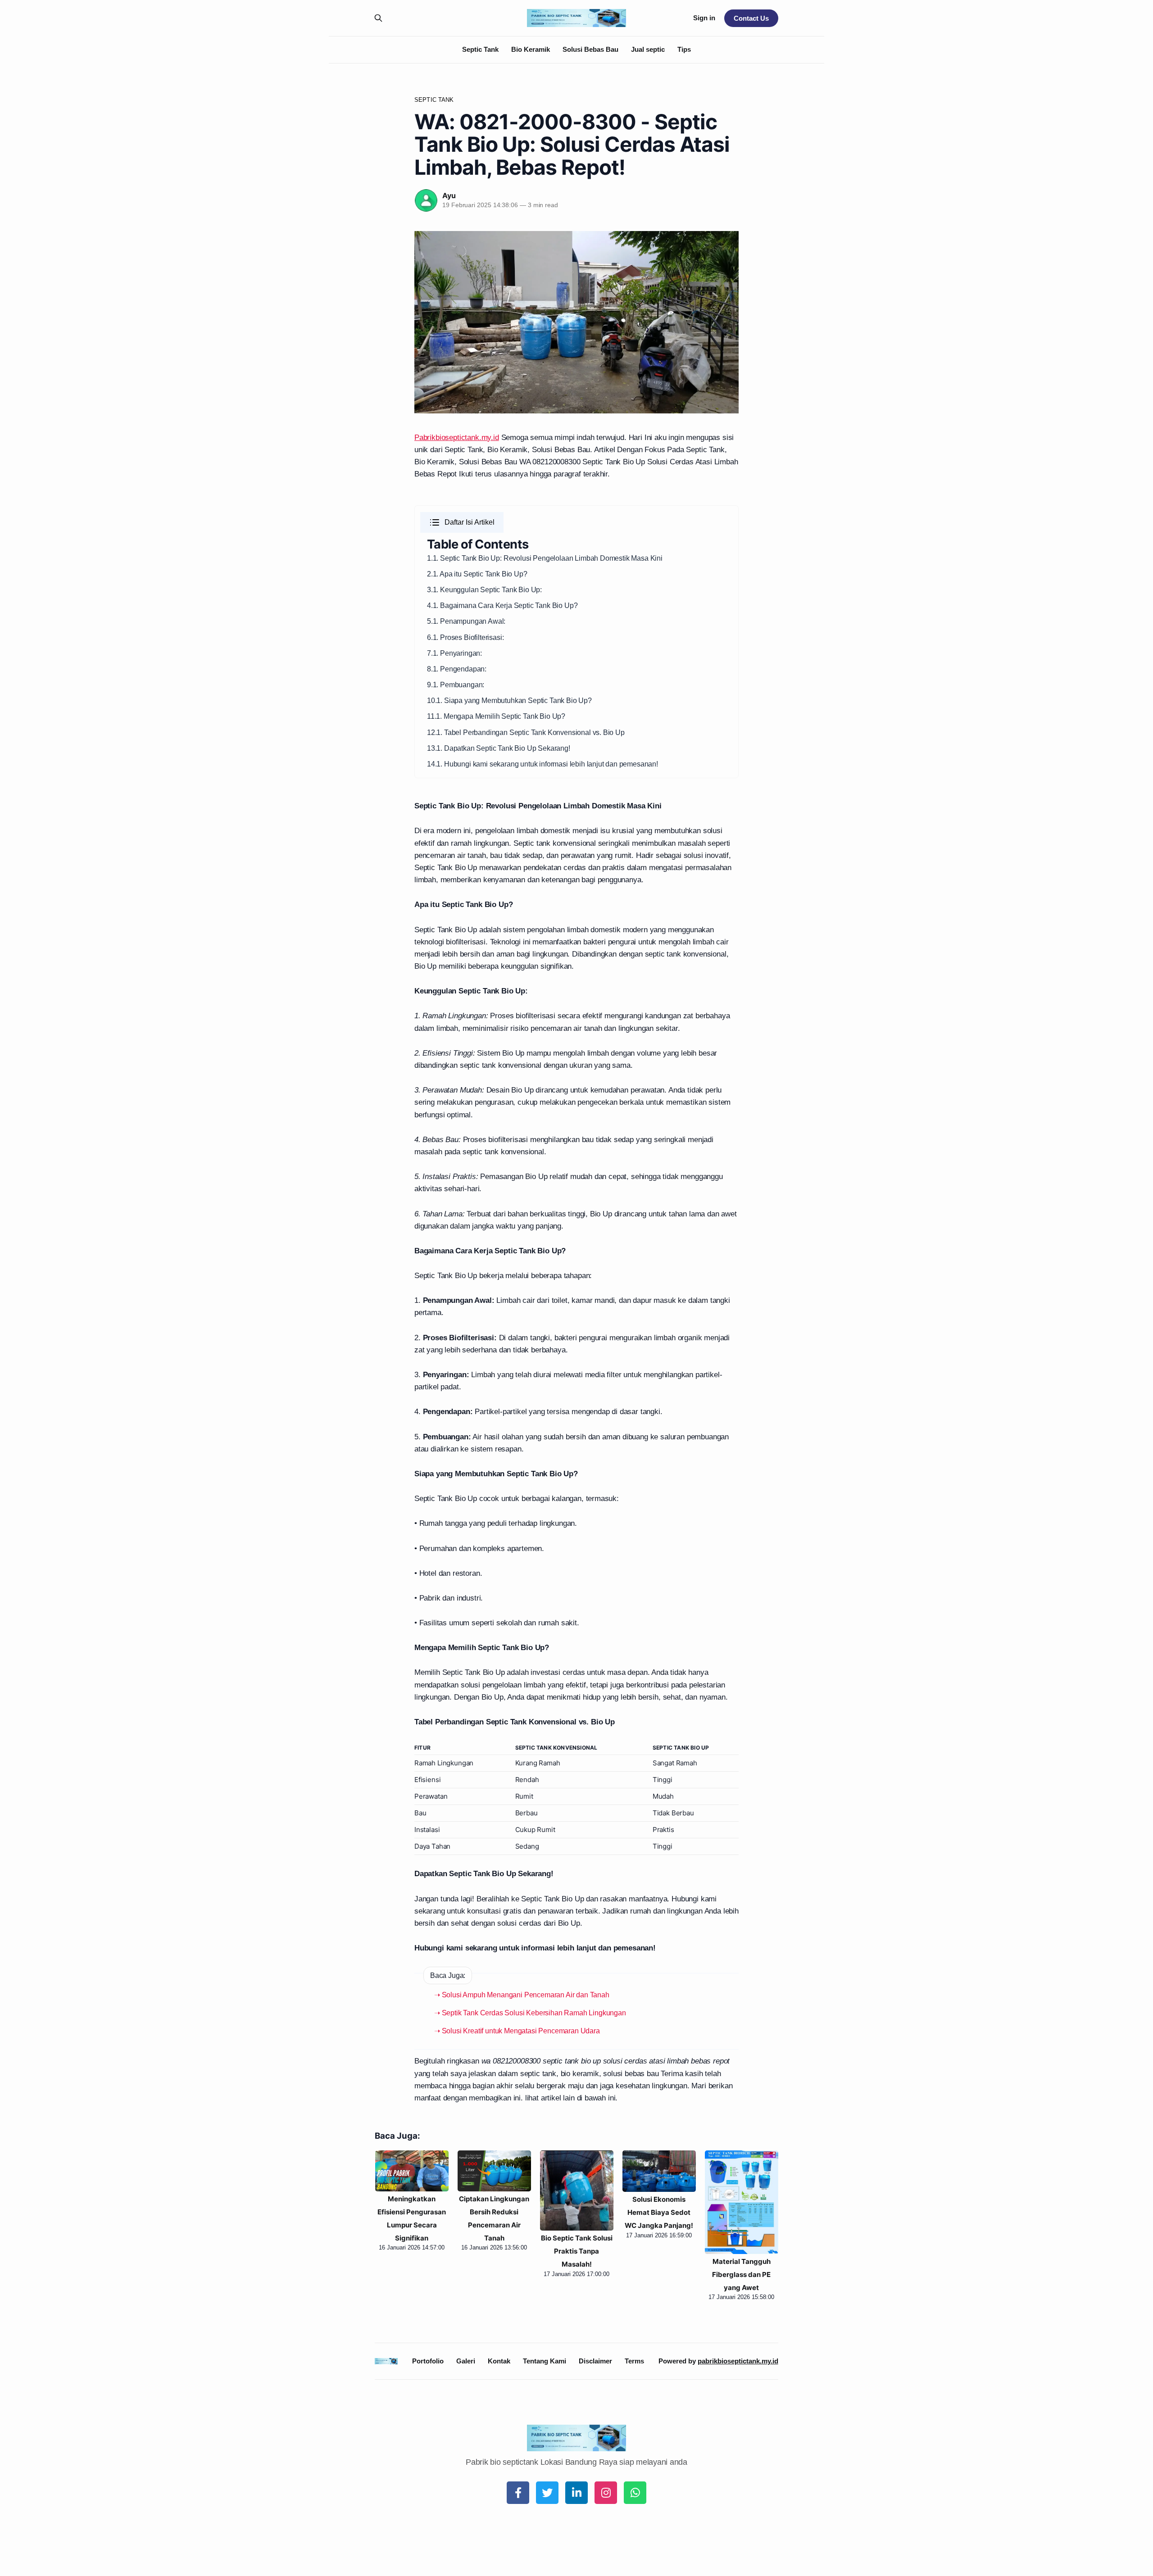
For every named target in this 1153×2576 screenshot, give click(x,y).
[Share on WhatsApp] (635, 2493)
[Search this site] (378, 18)
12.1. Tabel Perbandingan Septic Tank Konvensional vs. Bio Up (526, 732)
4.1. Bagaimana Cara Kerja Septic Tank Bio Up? (502, 605)
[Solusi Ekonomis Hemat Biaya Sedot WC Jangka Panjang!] (659, 2171)
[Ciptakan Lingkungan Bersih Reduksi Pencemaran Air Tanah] (494, 2171)
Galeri (466, 2361)
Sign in (704, 18)
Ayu (449, 195)
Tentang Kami (545, 2361)
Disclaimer (595, 2361)
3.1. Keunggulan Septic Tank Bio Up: (484, 590)
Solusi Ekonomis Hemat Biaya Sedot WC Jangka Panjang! (659, 2212)
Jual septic (648, 49)
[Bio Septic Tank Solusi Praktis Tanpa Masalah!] (577, 2191)
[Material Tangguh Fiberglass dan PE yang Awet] (742, 2202)
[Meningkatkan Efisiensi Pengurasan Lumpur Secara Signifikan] (412, 2171)
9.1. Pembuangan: (456, 685)
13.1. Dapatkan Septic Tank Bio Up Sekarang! (499, 748)
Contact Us (751, 18)
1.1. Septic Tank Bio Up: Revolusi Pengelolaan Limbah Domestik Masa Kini (545, 558)
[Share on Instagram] (606, 2493)
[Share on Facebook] (518, 2493)
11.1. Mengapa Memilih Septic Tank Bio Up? (496, 716)
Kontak (499, 2361)
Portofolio (428, 2361)
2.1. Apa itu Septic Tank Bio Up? (477, 574)
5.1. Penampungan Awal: (466, 621)
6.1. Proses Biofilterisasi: (465, 637)
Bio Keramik (531, 49)
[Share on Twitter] (547, 2493)
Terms (634, 2361)
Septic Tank (480, 49)
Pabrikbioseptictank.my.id (457, 438)
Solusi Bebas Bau (590, 49)
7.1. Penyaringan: (454, 653)
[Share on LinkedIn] (576, 2493)
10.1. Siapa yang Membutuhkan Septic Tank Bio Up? (509, 701)
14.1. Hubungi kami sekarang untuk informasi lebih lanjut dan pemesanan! (542, 764)
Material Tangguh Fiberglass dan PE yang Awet (741, 2274)
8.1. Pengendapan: (457, 669)
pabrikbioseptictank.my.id (738, 2361)
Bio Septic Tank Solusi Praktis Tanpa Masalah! (577, 2251)
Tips (684, 49)
